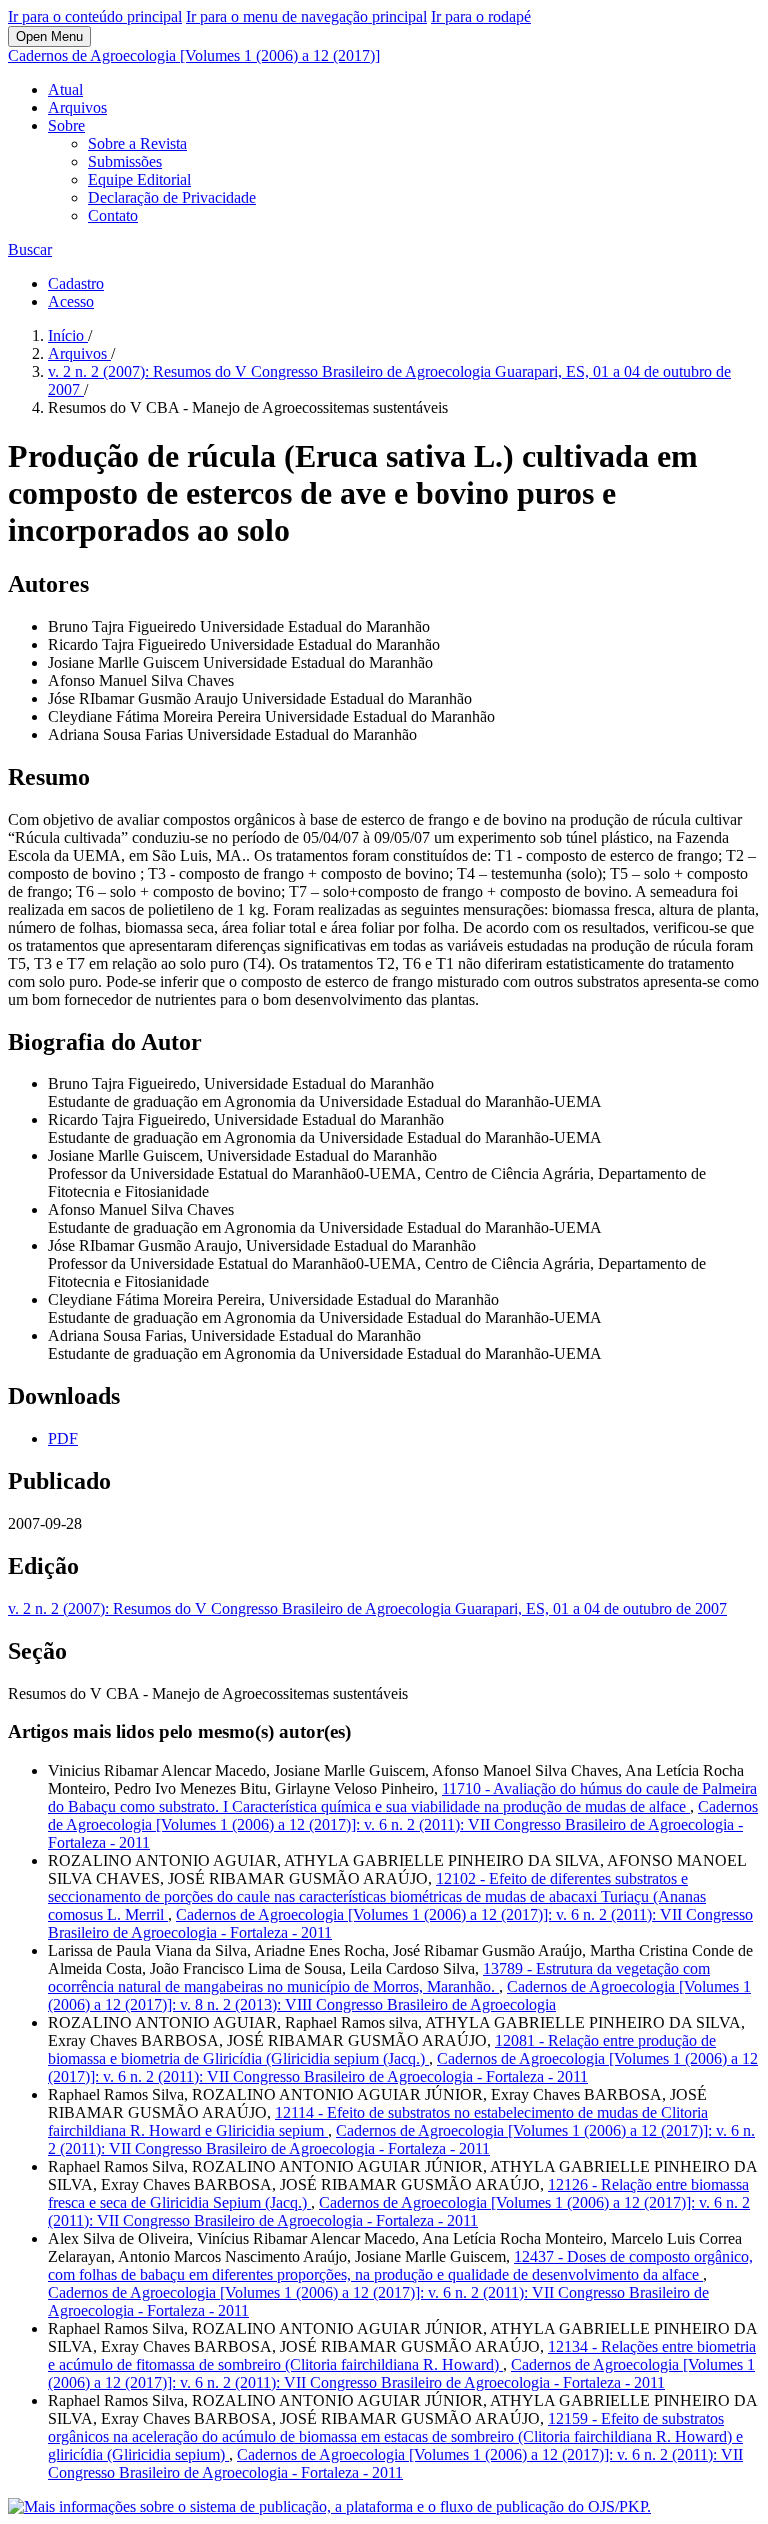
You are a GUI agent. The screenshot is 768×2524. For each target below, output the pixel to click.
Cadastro (76, 283)
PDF (63, 1438)
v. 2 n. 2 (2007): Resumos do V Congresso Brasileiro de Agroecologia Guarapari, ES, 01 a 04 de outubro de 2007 (367, 1608)
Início (68, 335)
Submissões (125, 161)
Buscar (30, 249)
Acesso (71, 301)
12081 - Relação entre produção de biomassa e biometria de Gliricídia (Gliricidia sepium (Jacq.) (382, 2049)
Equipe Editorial (139, 179)
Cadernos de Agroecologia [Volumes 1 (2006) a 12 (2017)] (194, 55)
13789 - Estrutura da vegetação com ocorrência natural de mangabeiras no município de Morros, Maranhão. (379, 1977)
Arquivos (77, 107)
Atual (65, 89)
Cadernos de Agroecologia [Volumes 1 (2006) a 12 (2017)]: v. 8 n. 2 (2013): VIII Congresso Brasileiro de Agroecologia (399, 1995)
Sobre (66, 125)
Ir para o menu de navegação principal (306, 16)
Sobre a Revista (137, 143)
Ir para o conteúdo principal (95, 16)
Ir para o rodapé (481, 16)
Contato (113, 215)
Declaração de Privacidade (172, 197)
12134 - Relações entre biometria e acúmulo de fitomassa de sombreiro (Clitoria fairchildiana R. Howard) (402, 2355)
